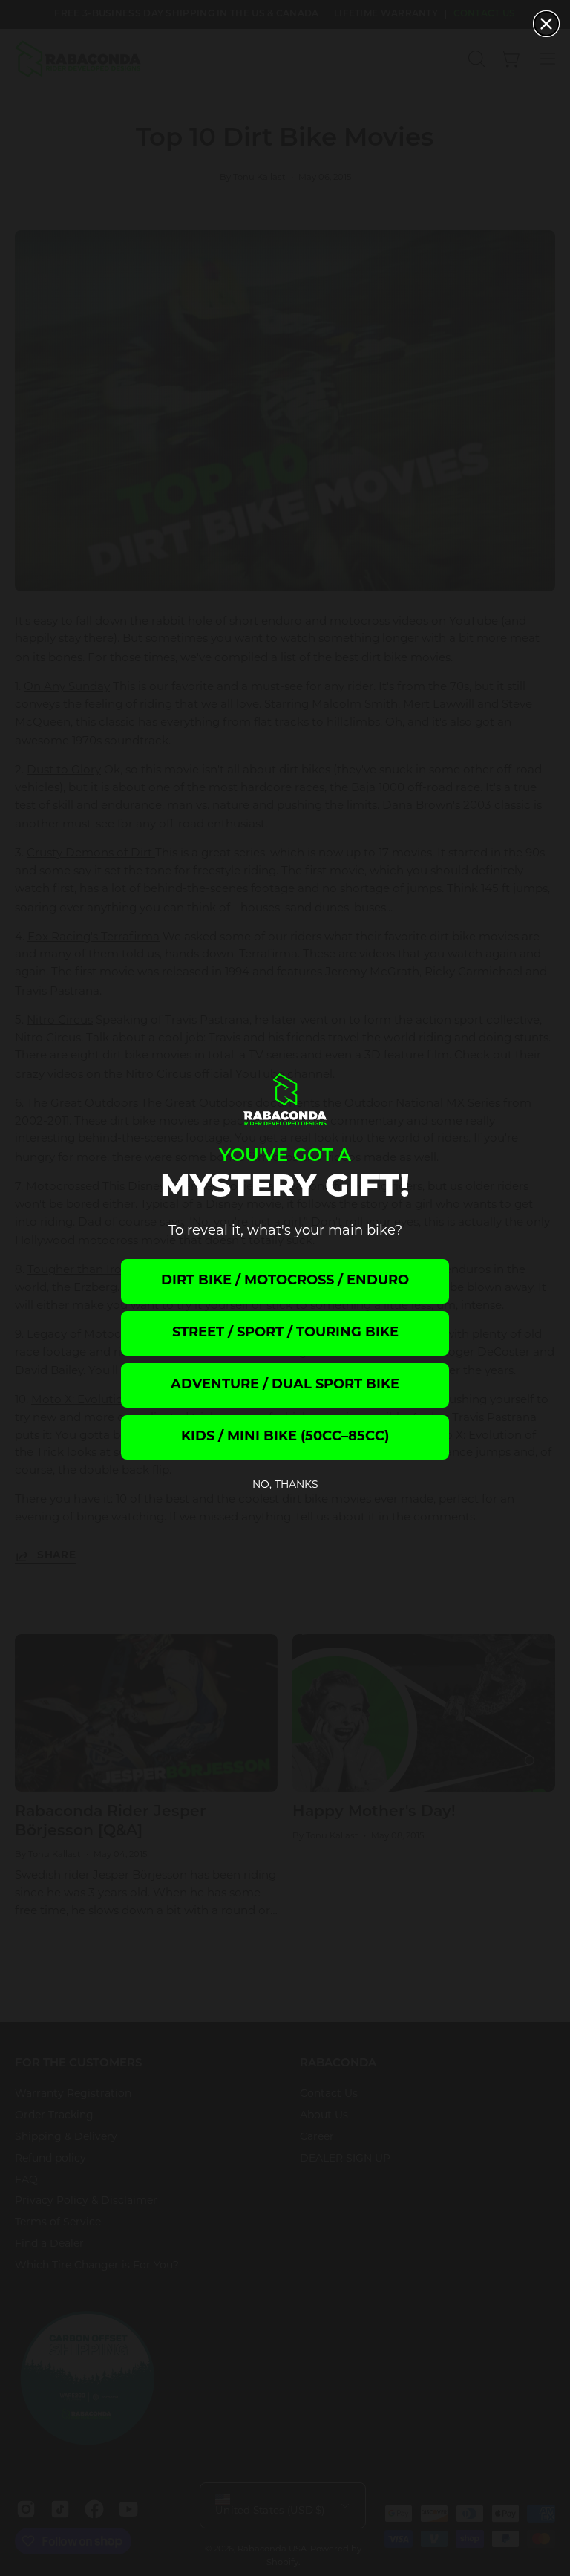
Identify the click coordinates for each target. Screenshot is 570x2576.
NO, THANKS (285, 1485)
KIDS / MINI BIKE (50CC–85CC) (285, 1437)
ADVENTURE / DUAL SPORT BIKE (285, 1385)
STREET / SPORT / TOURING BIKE (285, 1333)
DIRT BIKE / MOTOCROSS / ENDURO (285, 1281)
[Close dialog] (546, 24)
